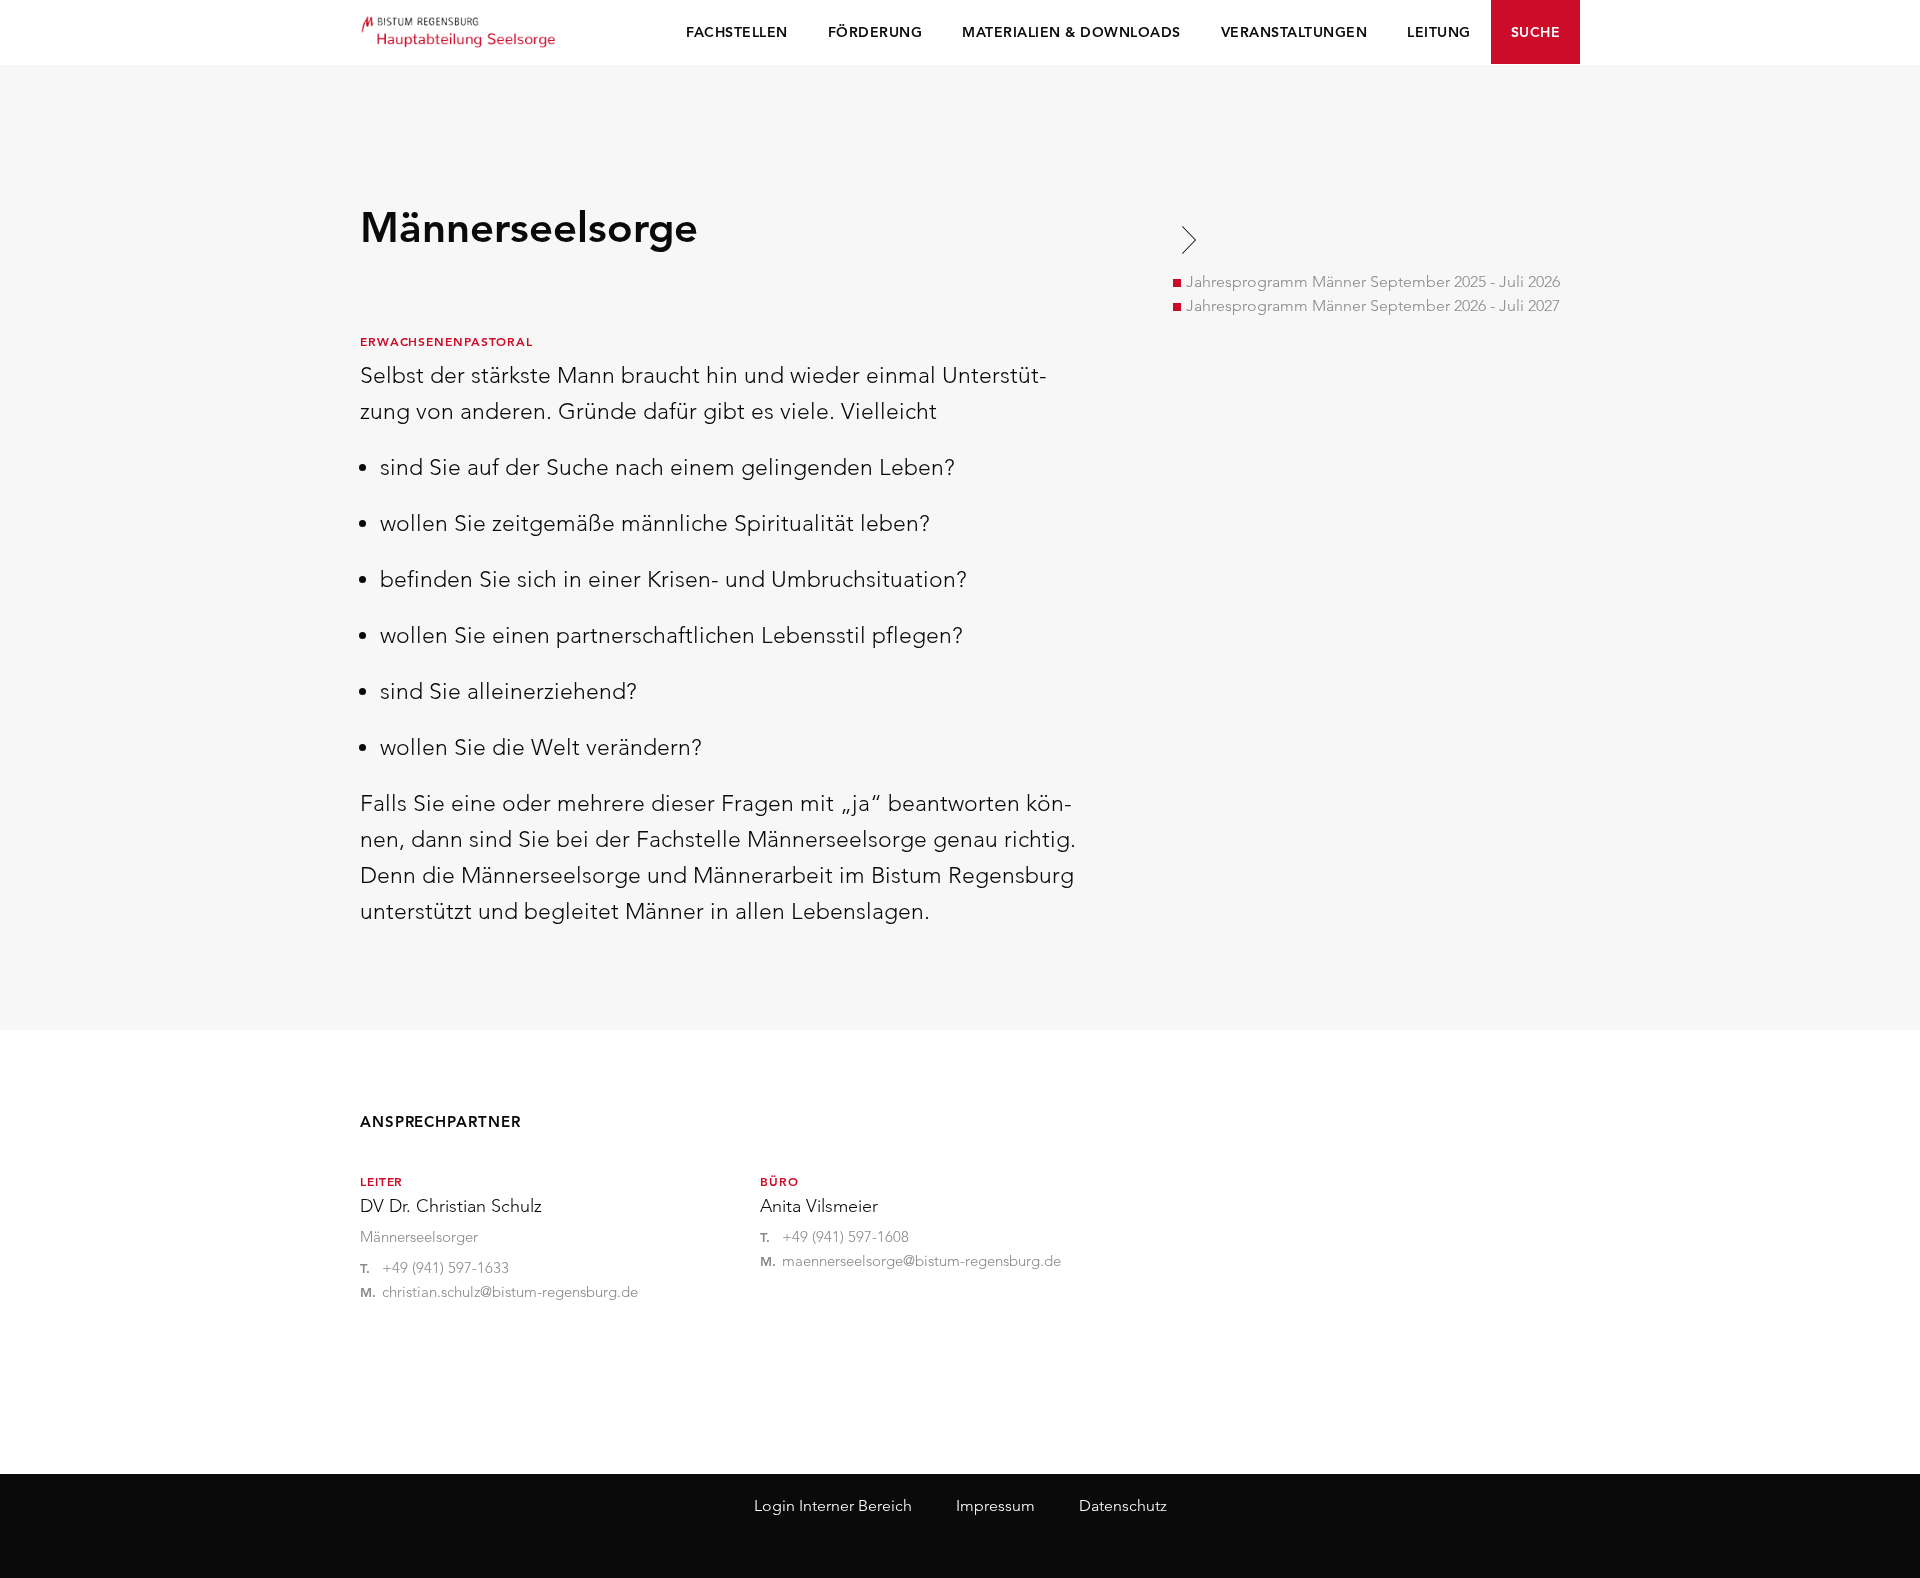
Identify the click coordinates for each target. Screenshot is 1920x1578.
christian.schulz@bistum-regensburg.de (510, 1291)
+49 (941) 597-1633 (445, 1267)
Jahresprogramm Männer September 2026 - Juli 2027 (1373, 305)
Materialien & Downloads (1071, 32)
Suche (1536, 32)
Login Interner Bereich (833, 1505)
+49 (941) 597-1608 (845, 1236)
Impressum (995, 1505)
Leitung (1439, 32)
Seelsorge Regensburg (460, 30)
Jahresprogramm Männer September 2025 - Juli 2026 (1373, 281)
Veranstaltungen (1294, 32)
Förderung (875, 32)
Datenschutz (1123, 1505)
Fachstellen (737, 32)
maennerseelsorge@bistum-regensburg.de (921, 1260)
